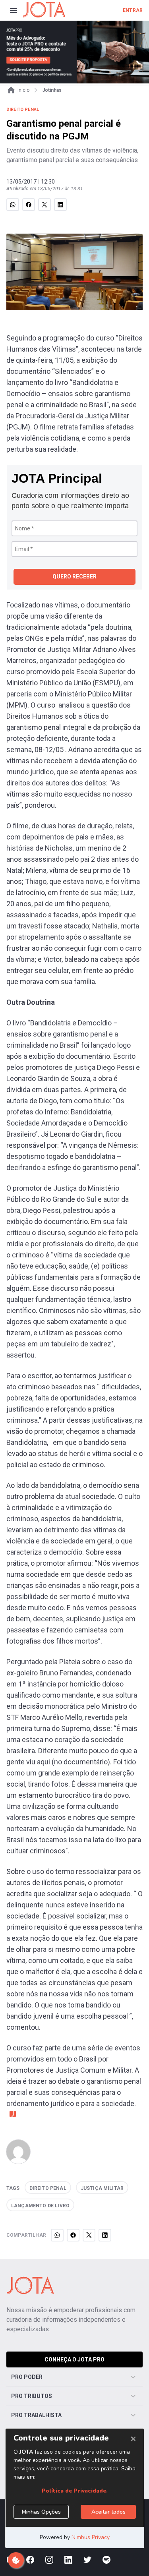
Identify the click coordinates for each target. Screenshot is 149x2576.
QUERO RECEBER (74, 576)
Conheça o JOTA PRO (74, 2359)
